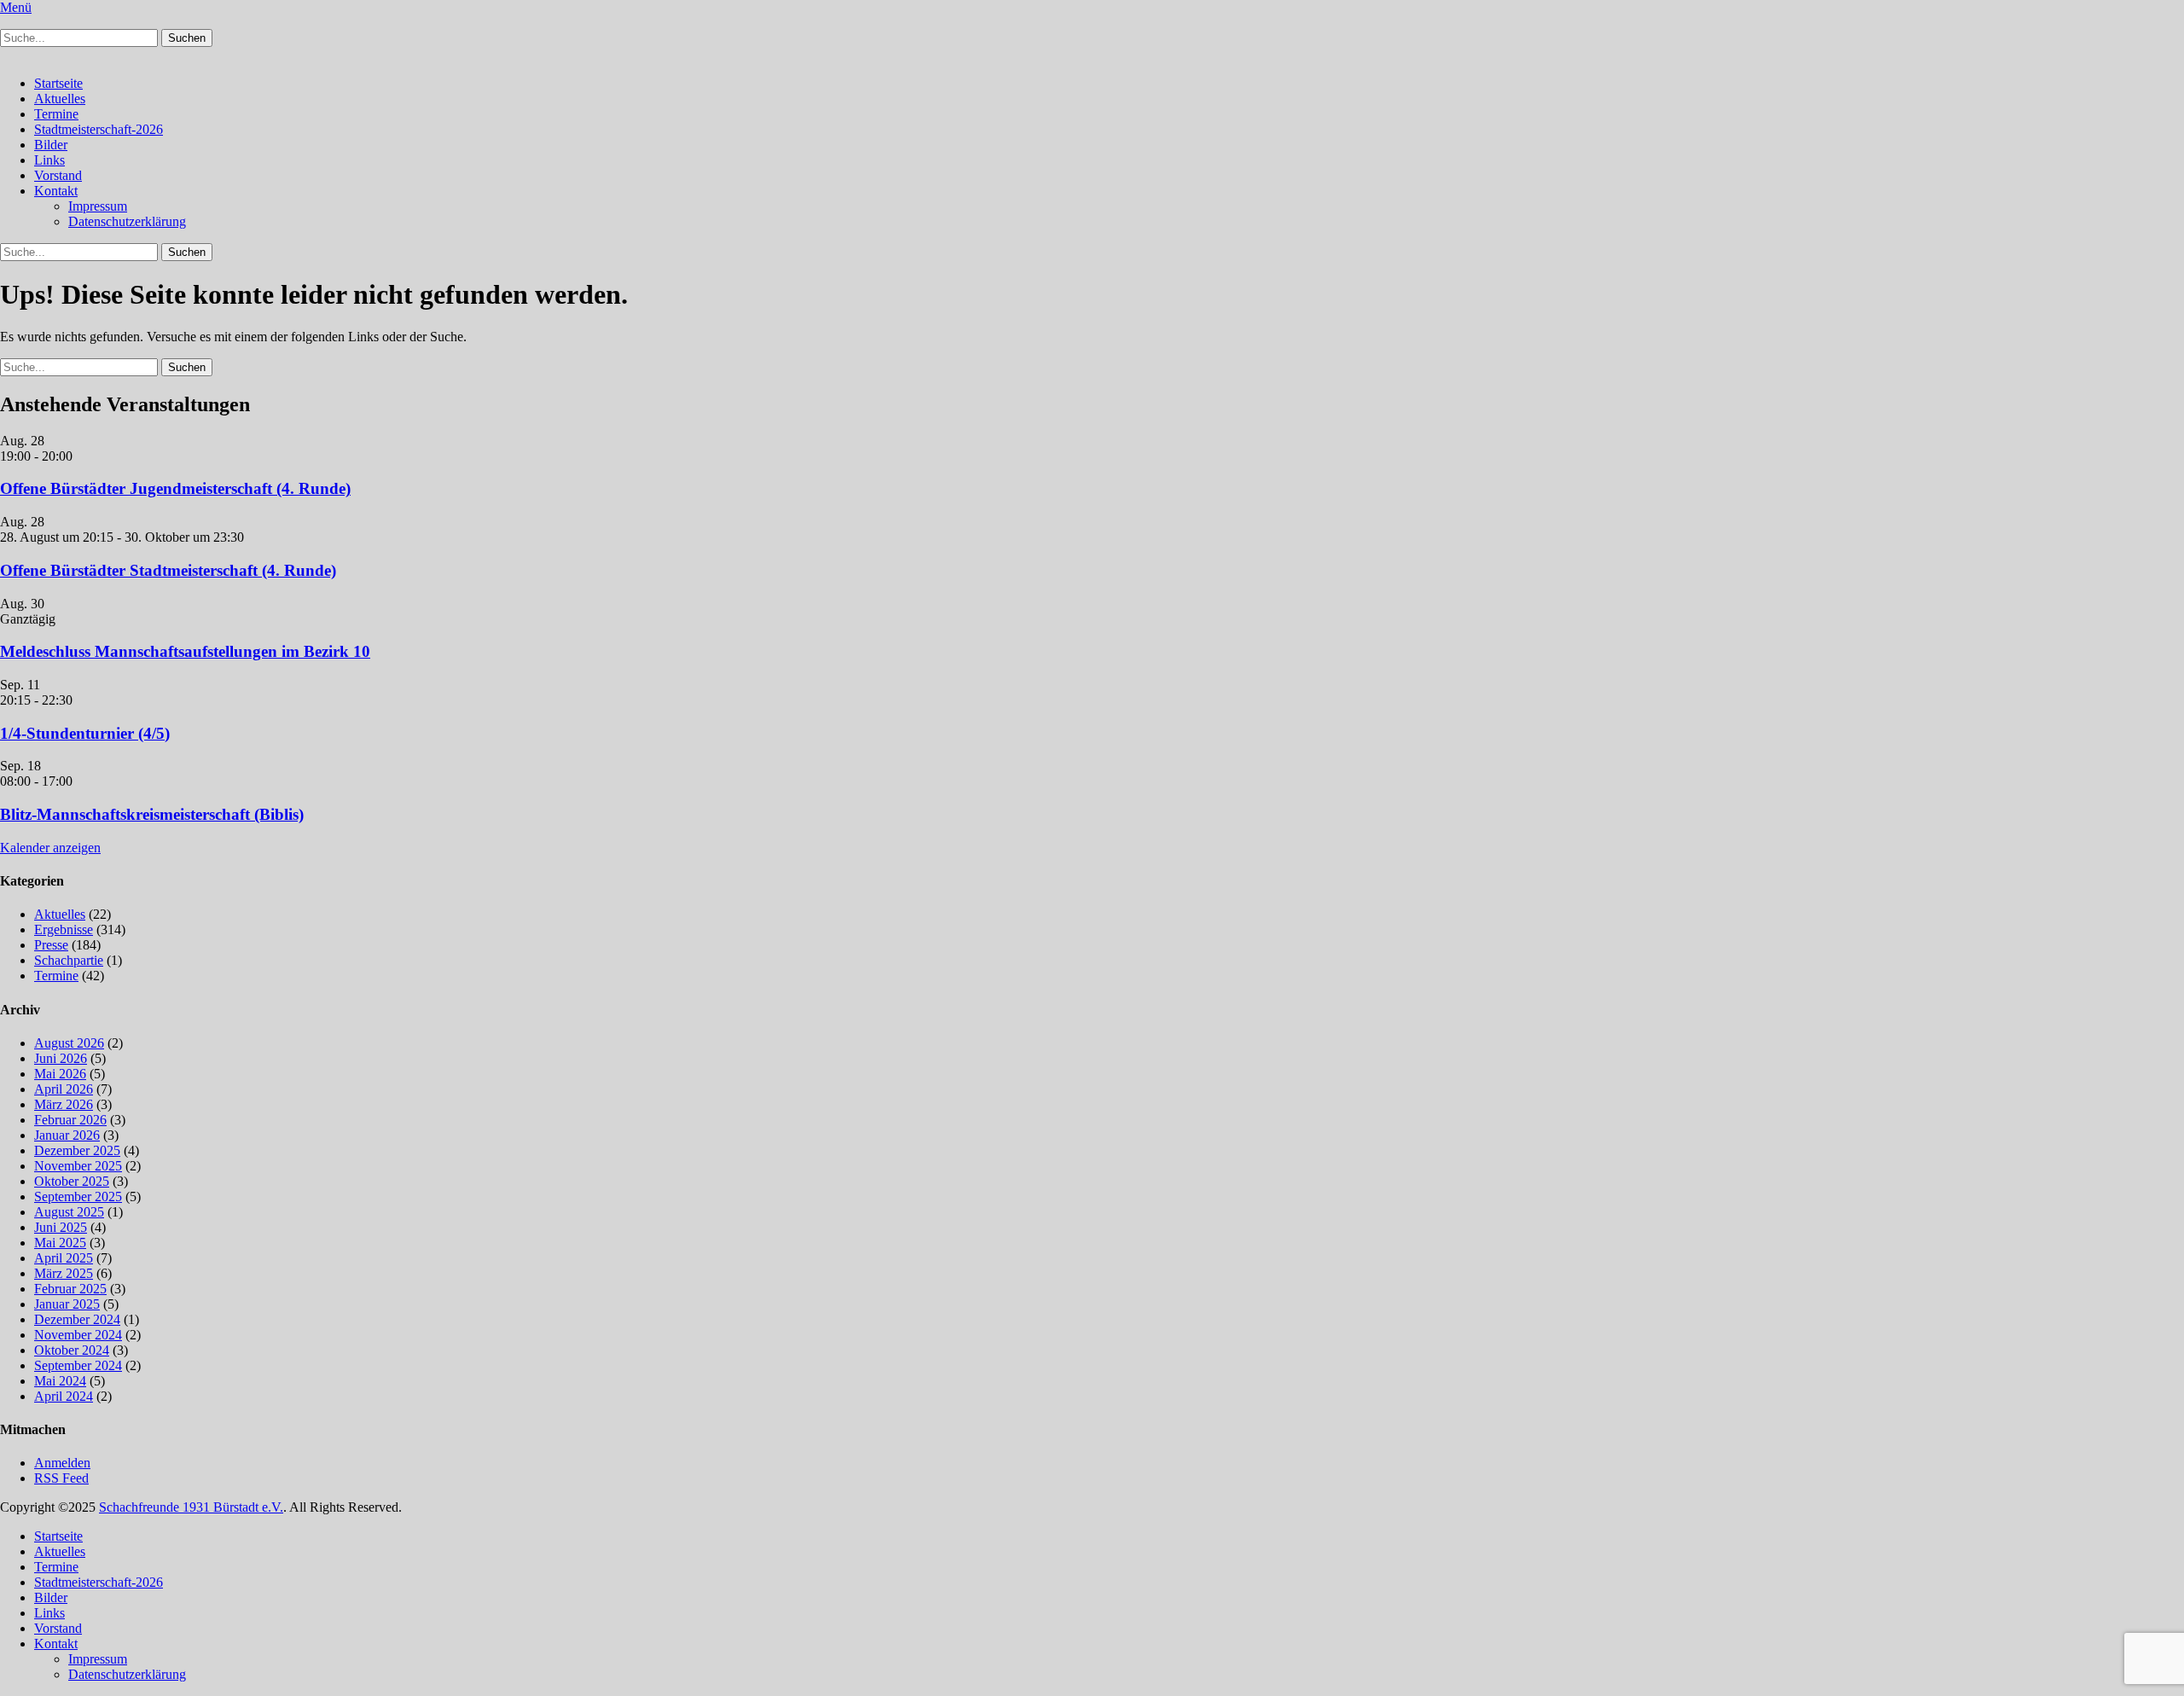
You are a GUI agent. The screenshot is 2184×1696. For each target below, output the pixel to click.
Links (49, 160)
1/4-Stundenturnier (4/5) (85, 733)
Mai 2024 (60, 1381)
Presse (51, 945)
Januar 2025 (67, 1304)
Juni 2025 (61, 1227)
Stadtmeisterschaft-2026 (99, 129)
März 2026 (64, 1104)
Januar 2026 (67, 1135)
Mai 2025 (60, 1243)
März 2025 (64, 1273)
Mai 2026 (60, 1074)
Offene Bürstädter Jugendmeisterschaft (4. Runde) (175, 488)
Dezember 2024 (77, 1319)
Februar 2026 (70, 1120)
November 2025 (78, 1166)
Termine (56, 114)
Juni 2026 (61, 1058)
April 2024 (64, 1396)
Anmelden (62, 1463)
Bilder (51, 145)
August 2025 (69, 1212)
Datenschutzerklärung (127, 221)
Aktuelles (60, 99)
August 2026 (69, 1043)
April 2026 (64, 1089)
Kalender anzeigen (50, 848)
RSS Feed (61, 1478)
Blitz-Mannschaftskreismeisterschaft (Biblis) (152, 814)
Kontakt (56, 191)
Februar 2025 (70, 1289)
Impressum (98, 206)
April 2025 (64, 1258)
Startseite (58, 83)
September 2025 (78, 1196)
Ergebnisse (64, 929)
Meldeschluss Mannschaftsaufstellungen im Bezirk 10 (185, 651)
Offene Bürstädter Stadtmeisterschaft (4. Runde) (168, 570)
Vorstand (58, 175)
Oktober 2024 (72, 1350)
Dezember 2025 (77, 1150)
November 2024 (78, 1335)
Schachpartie (69, 960)
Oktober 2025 (72, 1181)
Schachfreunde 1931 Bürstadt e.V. (191, 1507)
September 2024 (78, 1365)
